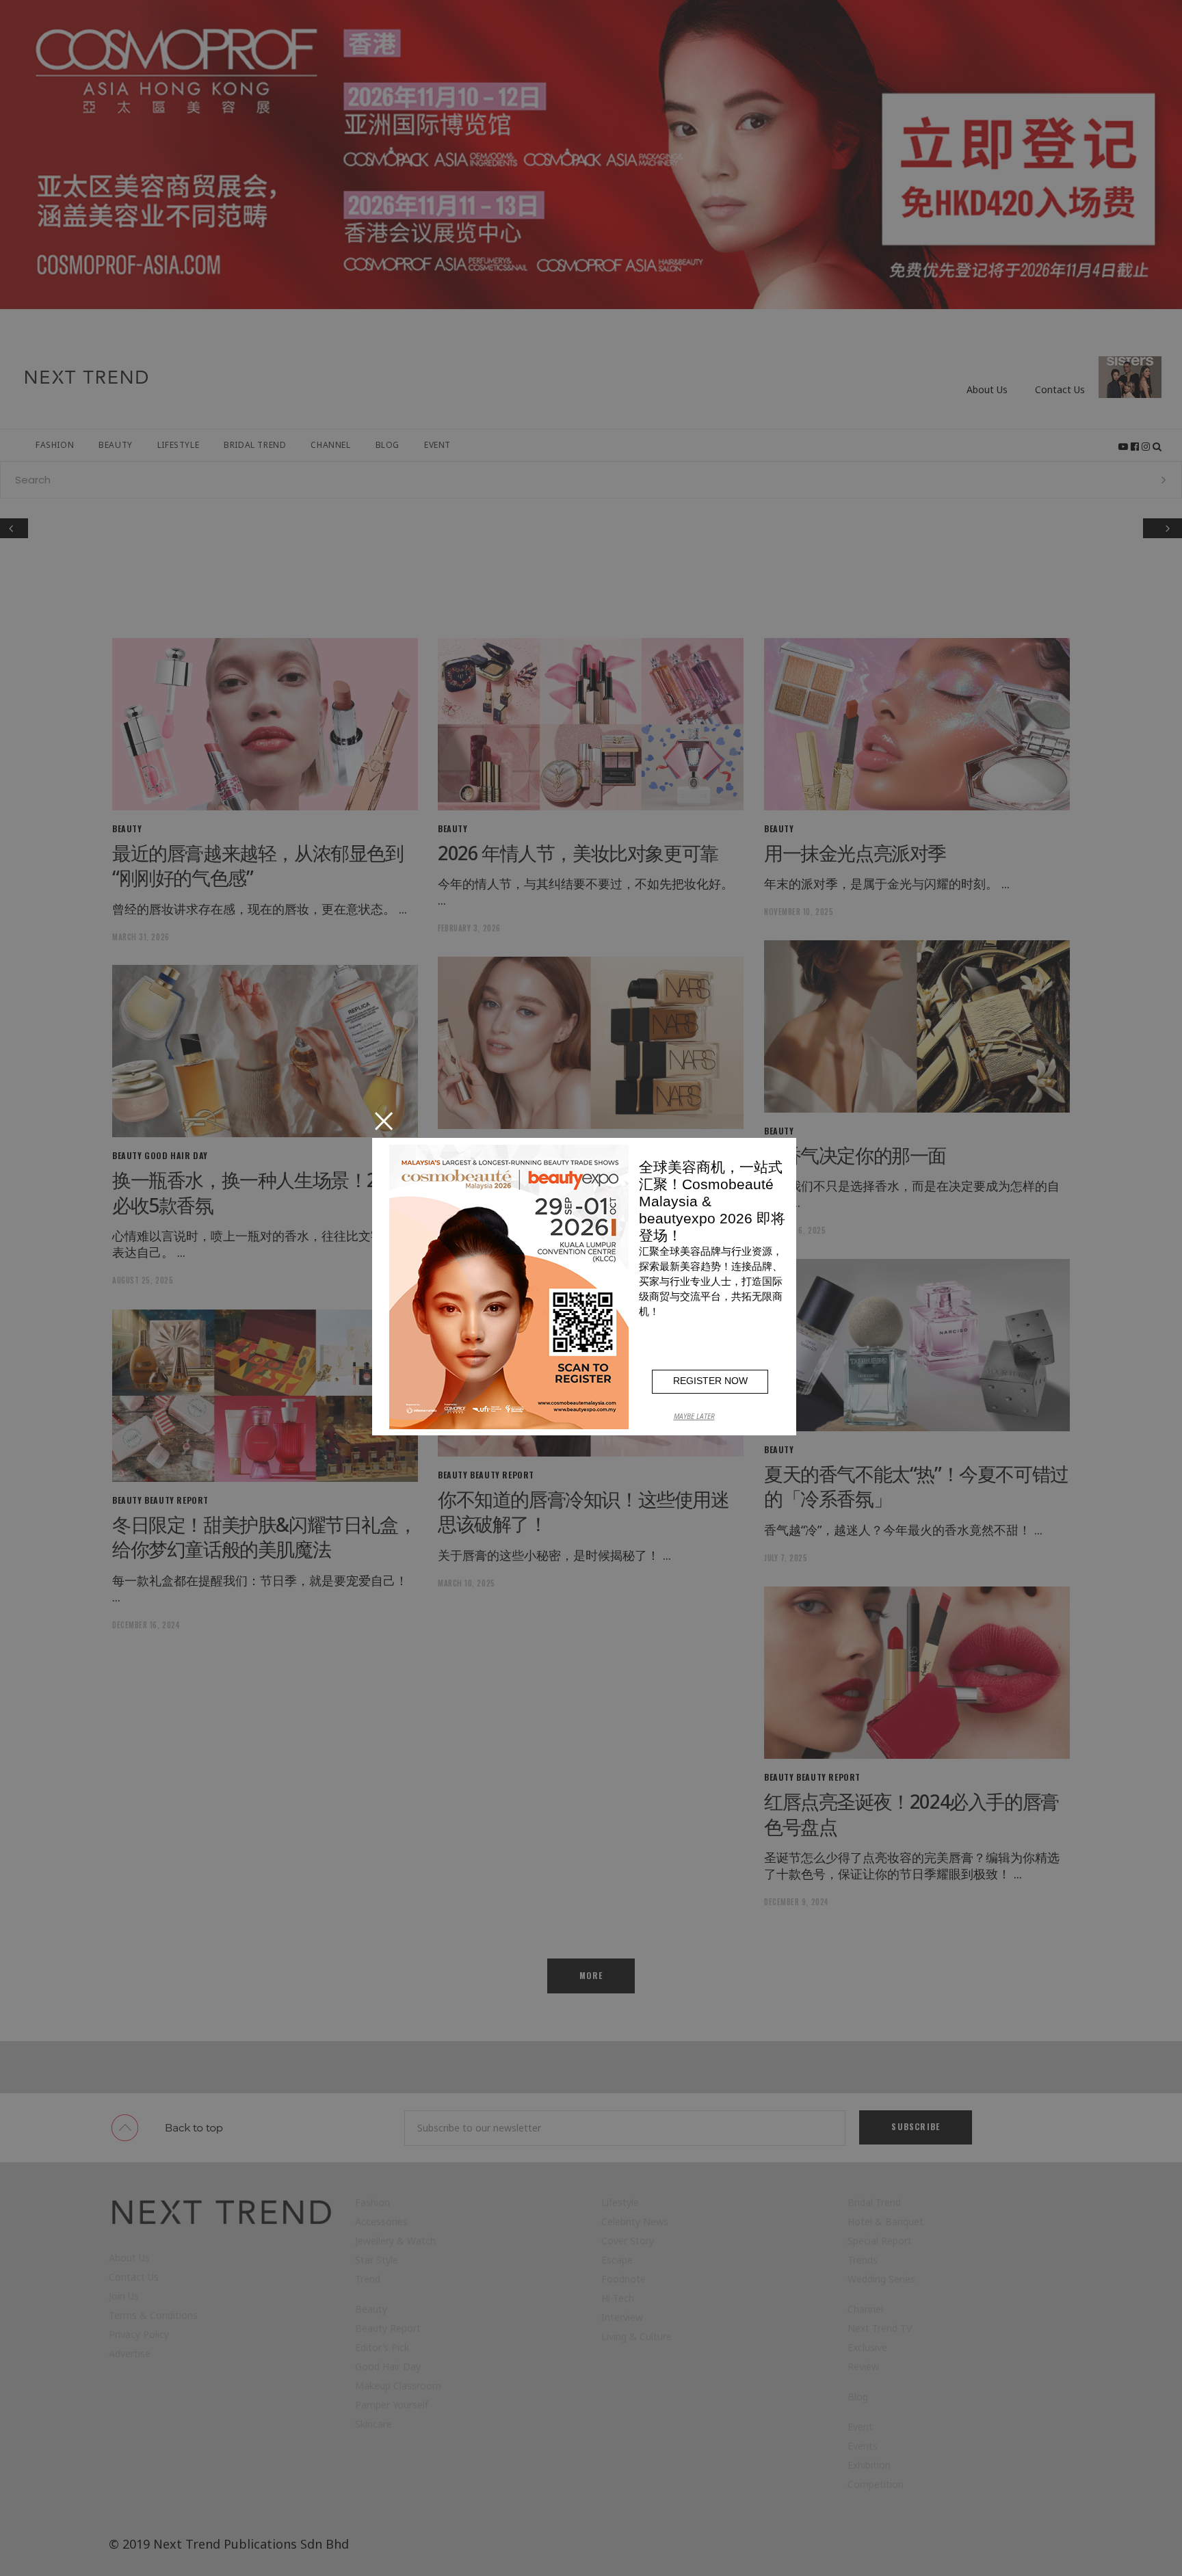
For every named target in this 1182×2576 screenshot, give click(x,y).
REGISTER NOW (710, 1381)
